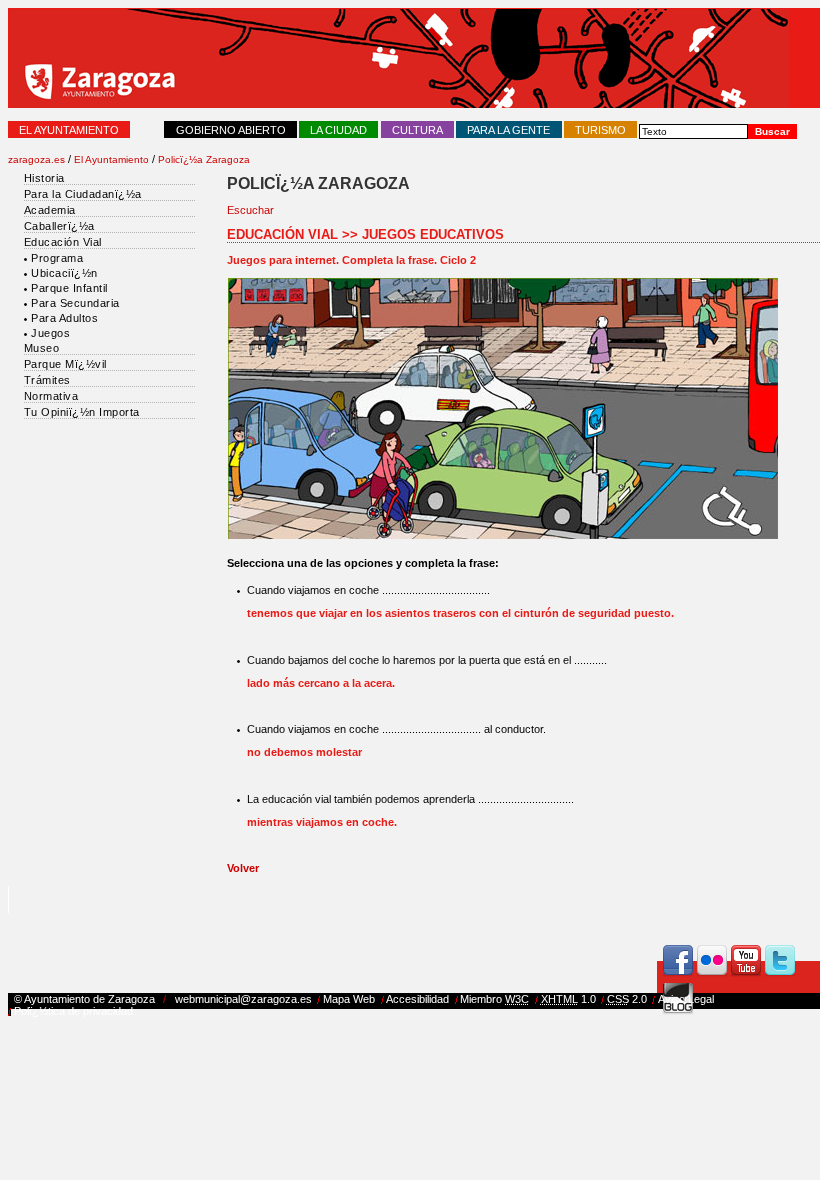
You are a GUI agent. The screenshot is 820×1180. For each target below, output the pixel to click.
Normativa (51, 396)
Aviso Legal (686, 999)
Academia (50, 210)
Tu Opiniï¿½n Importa (82, 412)
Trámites (47, 380)
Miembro (494, 999)
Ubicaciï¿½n (64, 273)
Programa (57, 258)
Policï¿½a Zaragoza (204, 159)
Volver (243, 868)
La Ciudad (338, 130)
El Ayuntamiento (69, 130)
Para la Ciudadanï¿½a (83, 194)
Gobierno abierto (231, 130)
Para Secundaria (75, 303)
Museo (42, 348)
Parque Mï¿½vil (65, 364)
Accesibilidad (417, 999)
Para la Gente (508, 130)
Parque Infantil (69, 288)
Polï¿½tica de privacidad (73, 1011)
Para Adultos (64, 318)
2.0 (627, 999)
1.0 (568, 999)
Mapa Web (349, 999)
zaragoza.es (36, 159)
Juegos (50, 333)
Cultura (417, 130)
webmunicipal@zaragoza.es (243, 999)
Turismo (600, 130)
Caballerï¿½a (59, 226)
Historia (44, 178)
